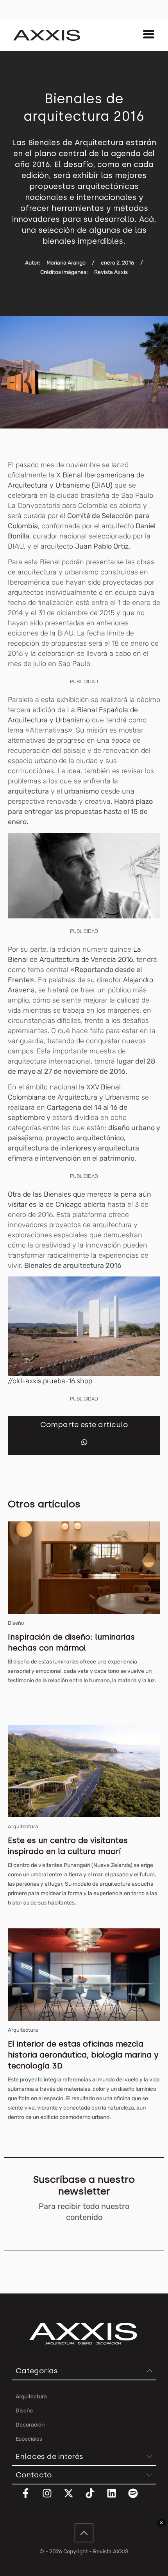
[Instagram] (52, 2498)
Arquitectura (23, 1826)
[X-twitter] (73, 2498)
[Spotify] (138, 2498)
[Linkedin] (116, 2498)
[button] (84, 1442)
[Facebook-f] (30, 2498)
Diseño (16, 1623)
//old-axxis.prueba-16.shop (50, 1381)
